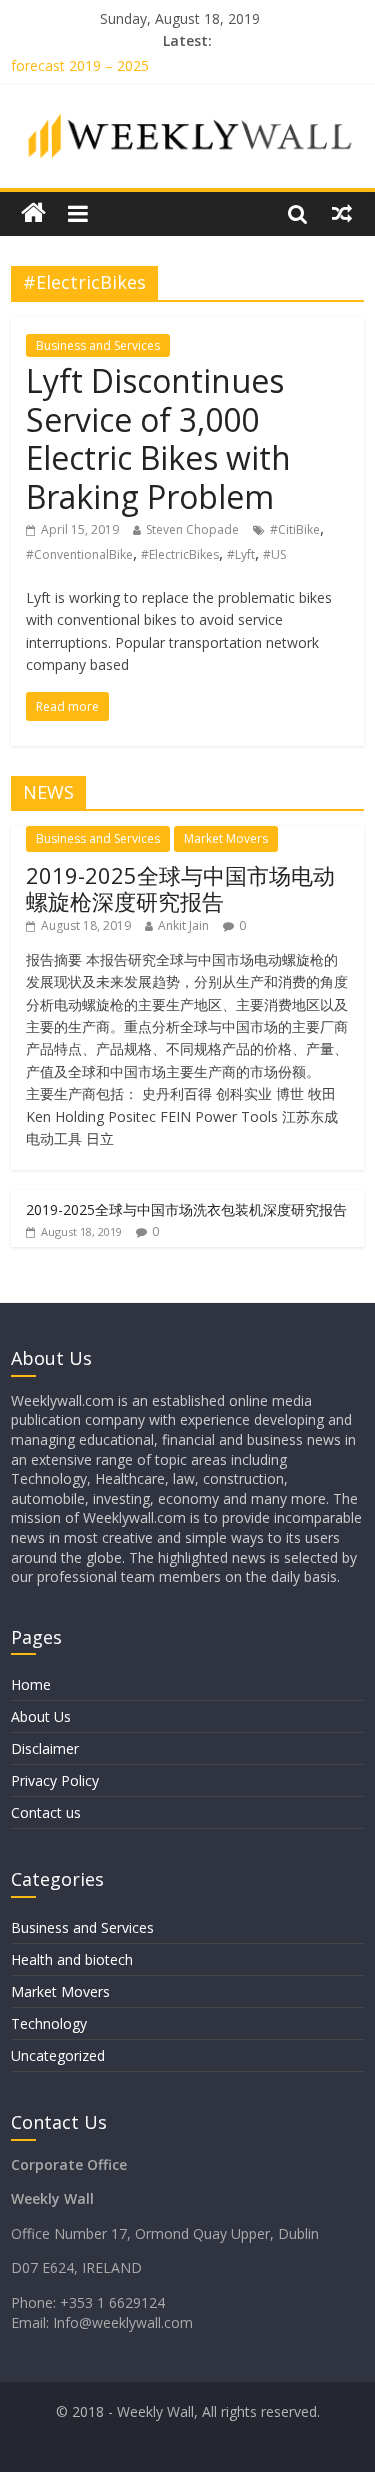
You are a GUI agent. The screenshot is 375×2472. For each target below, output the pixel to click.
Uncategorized (58, 2055)
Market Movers (226, 838)
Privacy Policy (55, 1780)
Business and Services (98, 345)
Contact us (46, 1812)
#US (274, 554)
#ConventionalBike (79, 554)
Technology (49, 2023)
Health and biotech (72, 1959)
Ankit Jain (183, 925)
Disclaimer (45, 1748)
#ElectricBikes (180, 554)
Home (31, 1684)
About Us (41, 1716)
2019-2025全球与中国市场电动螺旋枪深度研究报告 (180, 888)
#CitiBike (295, 529)
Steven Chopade (192, 529)
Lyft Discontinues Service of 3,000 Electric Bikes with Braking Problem (158, 438)
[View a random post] (342, 213)
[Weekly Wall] (33, 213)
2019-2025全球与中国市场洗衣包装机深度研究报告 (186, 1209)
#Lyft (241, 554)
